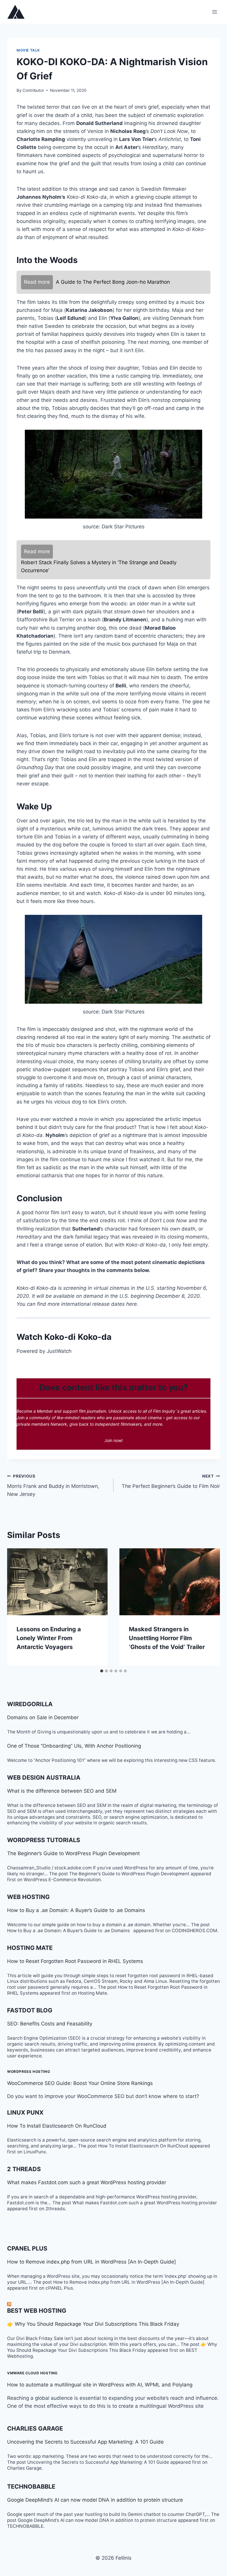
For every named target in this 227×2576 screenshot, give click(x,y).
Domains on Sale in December (43, 1717)
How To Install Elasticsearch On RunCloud (57, 2126)
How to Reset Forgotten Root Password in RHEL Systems (75, 1961)
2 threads (24, 2169)
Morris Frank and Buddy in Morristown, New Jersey (53, 1486)
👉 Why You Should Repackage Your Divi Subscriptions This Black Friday (93, 2324)
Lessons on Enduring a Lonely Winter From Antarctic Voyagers (49, 1638)
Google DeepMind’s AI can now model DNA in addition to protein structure (95, 2500)
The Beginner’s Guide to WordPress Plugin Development (73, 1853)
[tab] (102, 1671)
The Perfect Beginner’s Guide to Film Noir (171, 1482)
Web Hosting (28, 1897)
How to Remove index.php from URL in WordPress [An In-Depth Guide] (91, 2262)
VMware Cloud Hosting (32, 2373)
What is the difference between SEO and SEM (62, 1791)
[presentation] (57, 1582)
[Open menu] (214, 12)
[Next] (209, 1607)
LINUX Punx (25, 2113)
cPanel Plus (27, 2248)
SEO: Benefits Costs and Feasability (50, 2024)
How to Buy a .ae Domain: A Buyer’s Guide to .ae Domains (78, 1910)
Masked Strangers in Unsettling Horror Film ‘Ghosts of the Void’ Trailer (167, 1638)
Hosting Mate (30, 1948)
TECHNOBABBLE (31, 2487)
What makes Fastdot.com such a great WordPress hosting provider (87, 2182)
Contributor (33, 90)
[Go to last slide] (18, 1607)
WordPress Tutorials (44, 1840)
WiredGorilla (30, 1704)
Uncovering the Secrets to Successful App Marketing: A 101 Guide (85, 2442)
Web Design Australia (44, 1778)
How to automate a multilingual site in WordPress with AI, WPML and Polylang (100, 2385)
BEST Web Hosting (37, 2311)
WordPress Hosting (29, 2071)
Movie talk (28, 50)
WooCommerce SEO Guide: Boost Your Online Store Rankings (80, 2083)
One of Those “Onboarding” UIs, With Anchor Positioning (74, 1746)
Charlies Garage (35, 2429)
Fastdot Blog (30, 2010)
